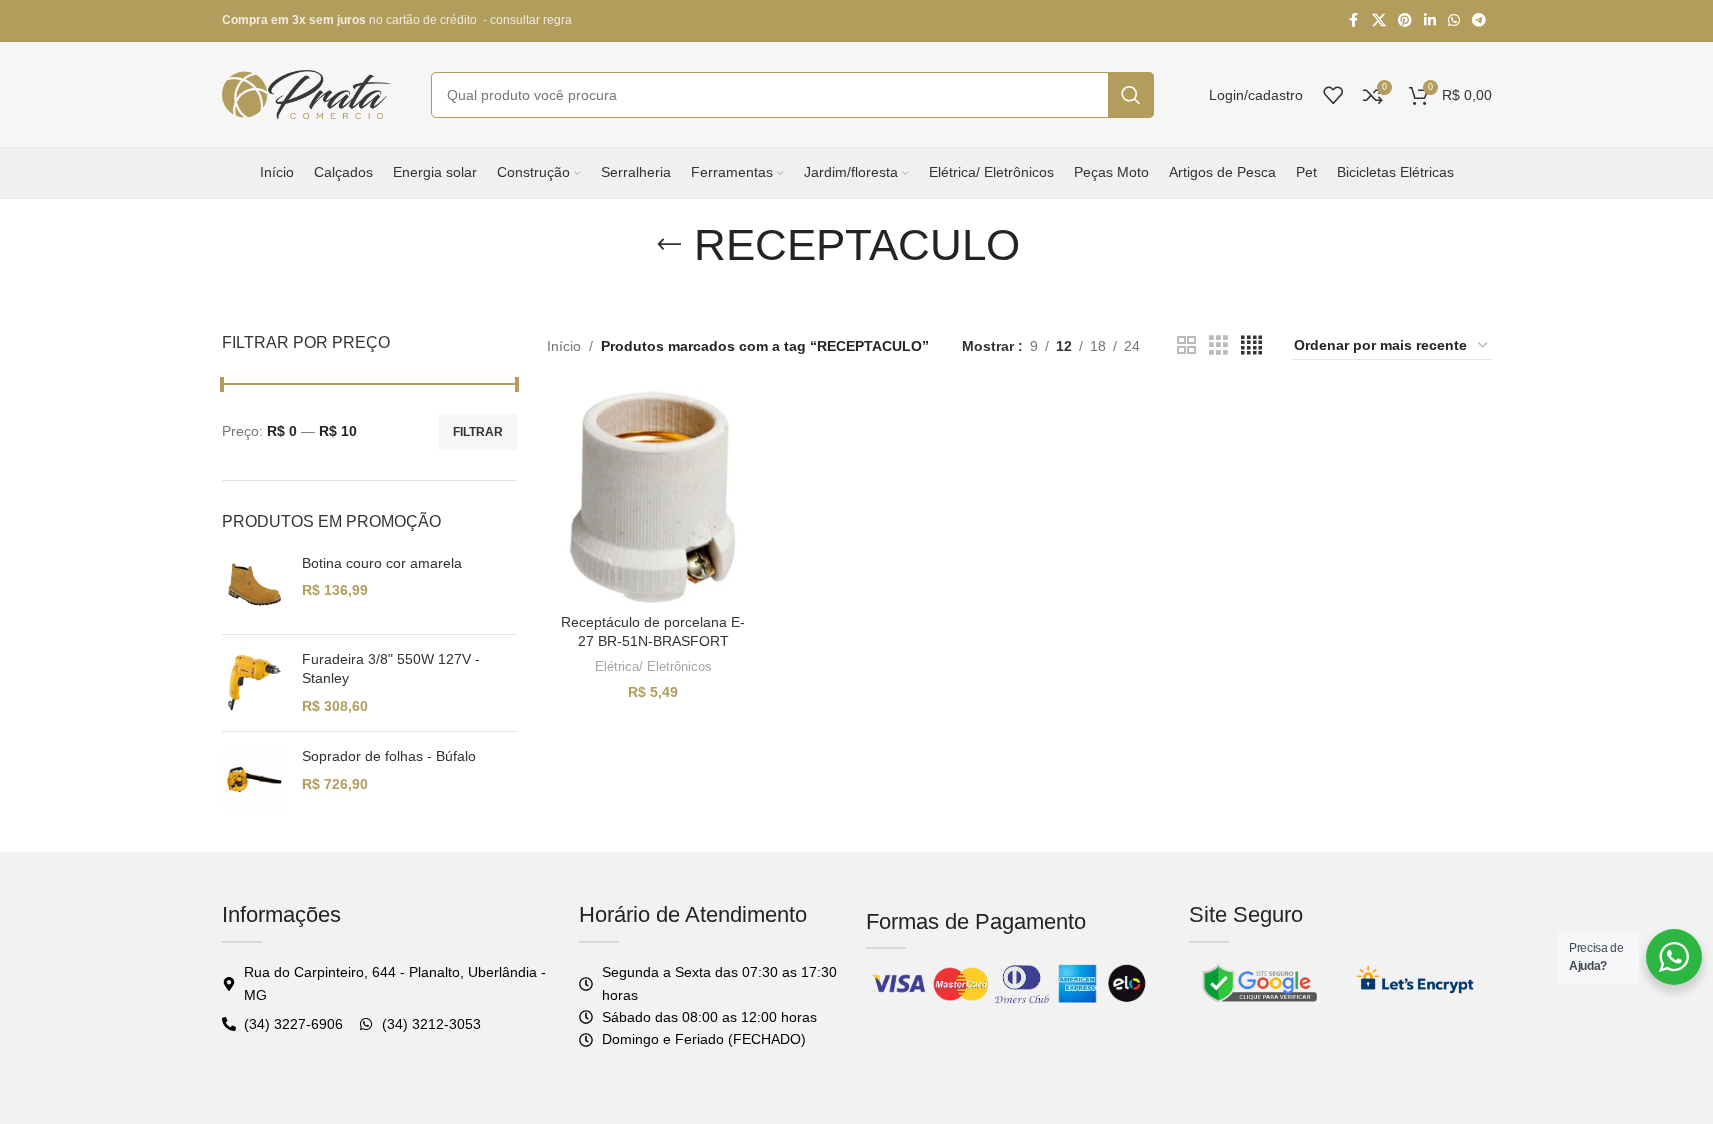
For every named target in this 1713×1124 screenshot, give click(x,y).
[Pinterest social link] (1405, 20)
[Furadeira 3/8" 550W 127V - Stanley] (254, 683)
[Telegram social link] (1479, 20)
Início (564, 346)
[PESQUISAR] (1131, 95)
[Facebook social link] (1354, 20)
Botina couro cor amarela (382, 563)
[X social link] (1379, 20)
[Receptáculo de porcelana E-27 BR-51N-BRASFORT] (654, 497)
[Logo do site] (307, 93)
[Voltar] (669, 245)
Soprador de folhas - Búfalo (389, 756)
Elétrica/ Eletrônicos (653, 666)
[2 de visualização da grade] (1186, 345)
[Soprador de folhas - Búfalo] (254, 779)
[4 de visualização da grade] (1251, 345)
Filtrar (478, 432)
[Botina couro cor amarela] (254, 586)
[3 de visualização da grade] (1218, 345)
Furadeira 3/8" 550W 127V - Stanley (391, 669)
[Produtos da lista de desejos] (1333, 95)
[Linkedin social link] (1430, 20)
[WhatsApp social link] (1454, 20)
